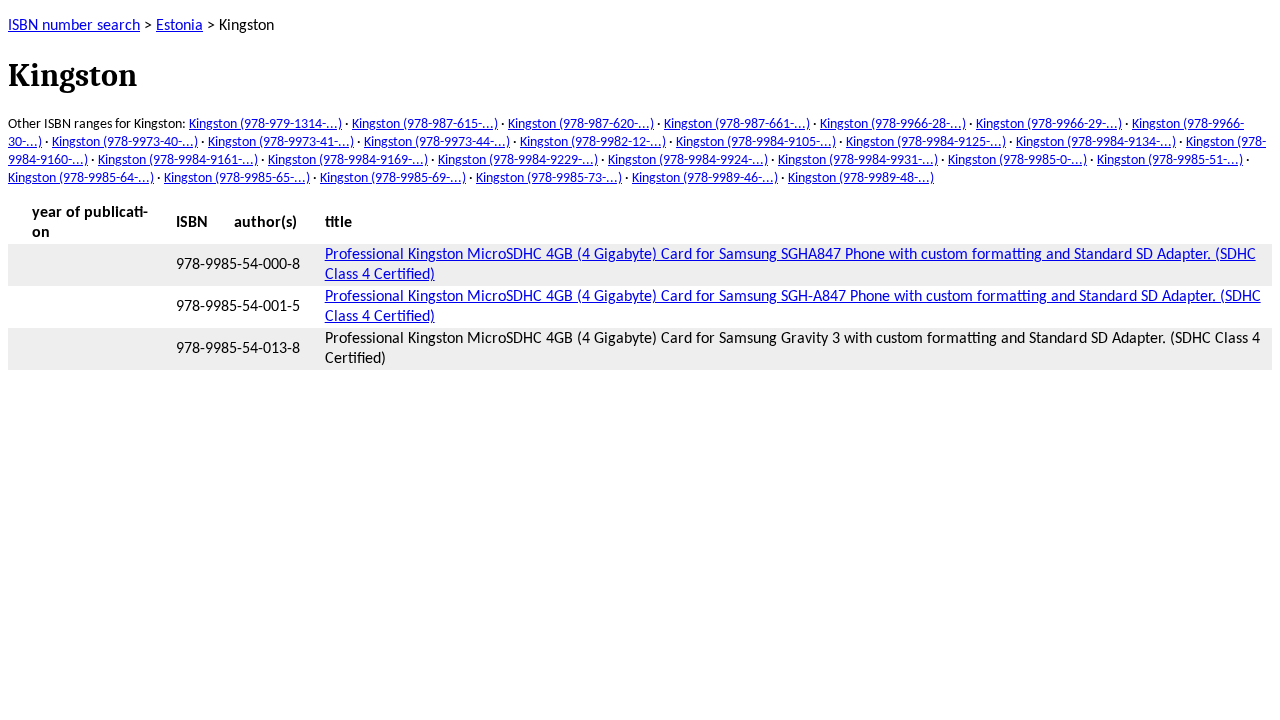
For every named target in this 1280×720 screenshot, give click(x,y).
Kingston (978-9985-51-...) (1170, 160)
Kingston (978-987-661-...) (737, 124)
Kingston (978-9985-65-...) (237, 178)
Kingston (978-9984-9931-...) (858, 160)
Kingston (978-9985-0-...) (1017, 160)
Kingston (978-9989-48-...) (861, 178)
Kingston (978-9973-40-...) (125, 142)
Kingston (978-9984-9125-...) (926, 142)
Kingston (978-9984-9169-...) (348, 160)
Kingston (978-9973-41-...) (281, 142)
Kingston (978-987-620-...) (581, 124)
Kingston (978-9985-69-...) (393, 178)
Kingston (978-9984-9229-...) (518, 160)
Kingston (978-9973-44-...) (437, 142)
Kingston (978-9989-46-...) (705, 178)
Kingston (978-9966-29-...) (1049, 124)
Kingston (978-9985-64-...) (81, 178)
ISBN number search (74, 26)
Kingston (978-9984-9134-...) (1096, 142)
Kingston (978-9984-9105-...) (756, 142)
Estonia (179, 26)
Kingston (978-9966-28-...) (893, 124)
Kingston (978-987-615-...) (425, 124)
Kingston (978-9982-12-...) (593, 142)
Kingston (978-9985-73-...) (549, 178)
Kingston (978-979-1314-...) (265, 124)
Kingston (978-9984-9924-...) (688, 160)
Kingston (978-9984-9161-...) (178, 160)
